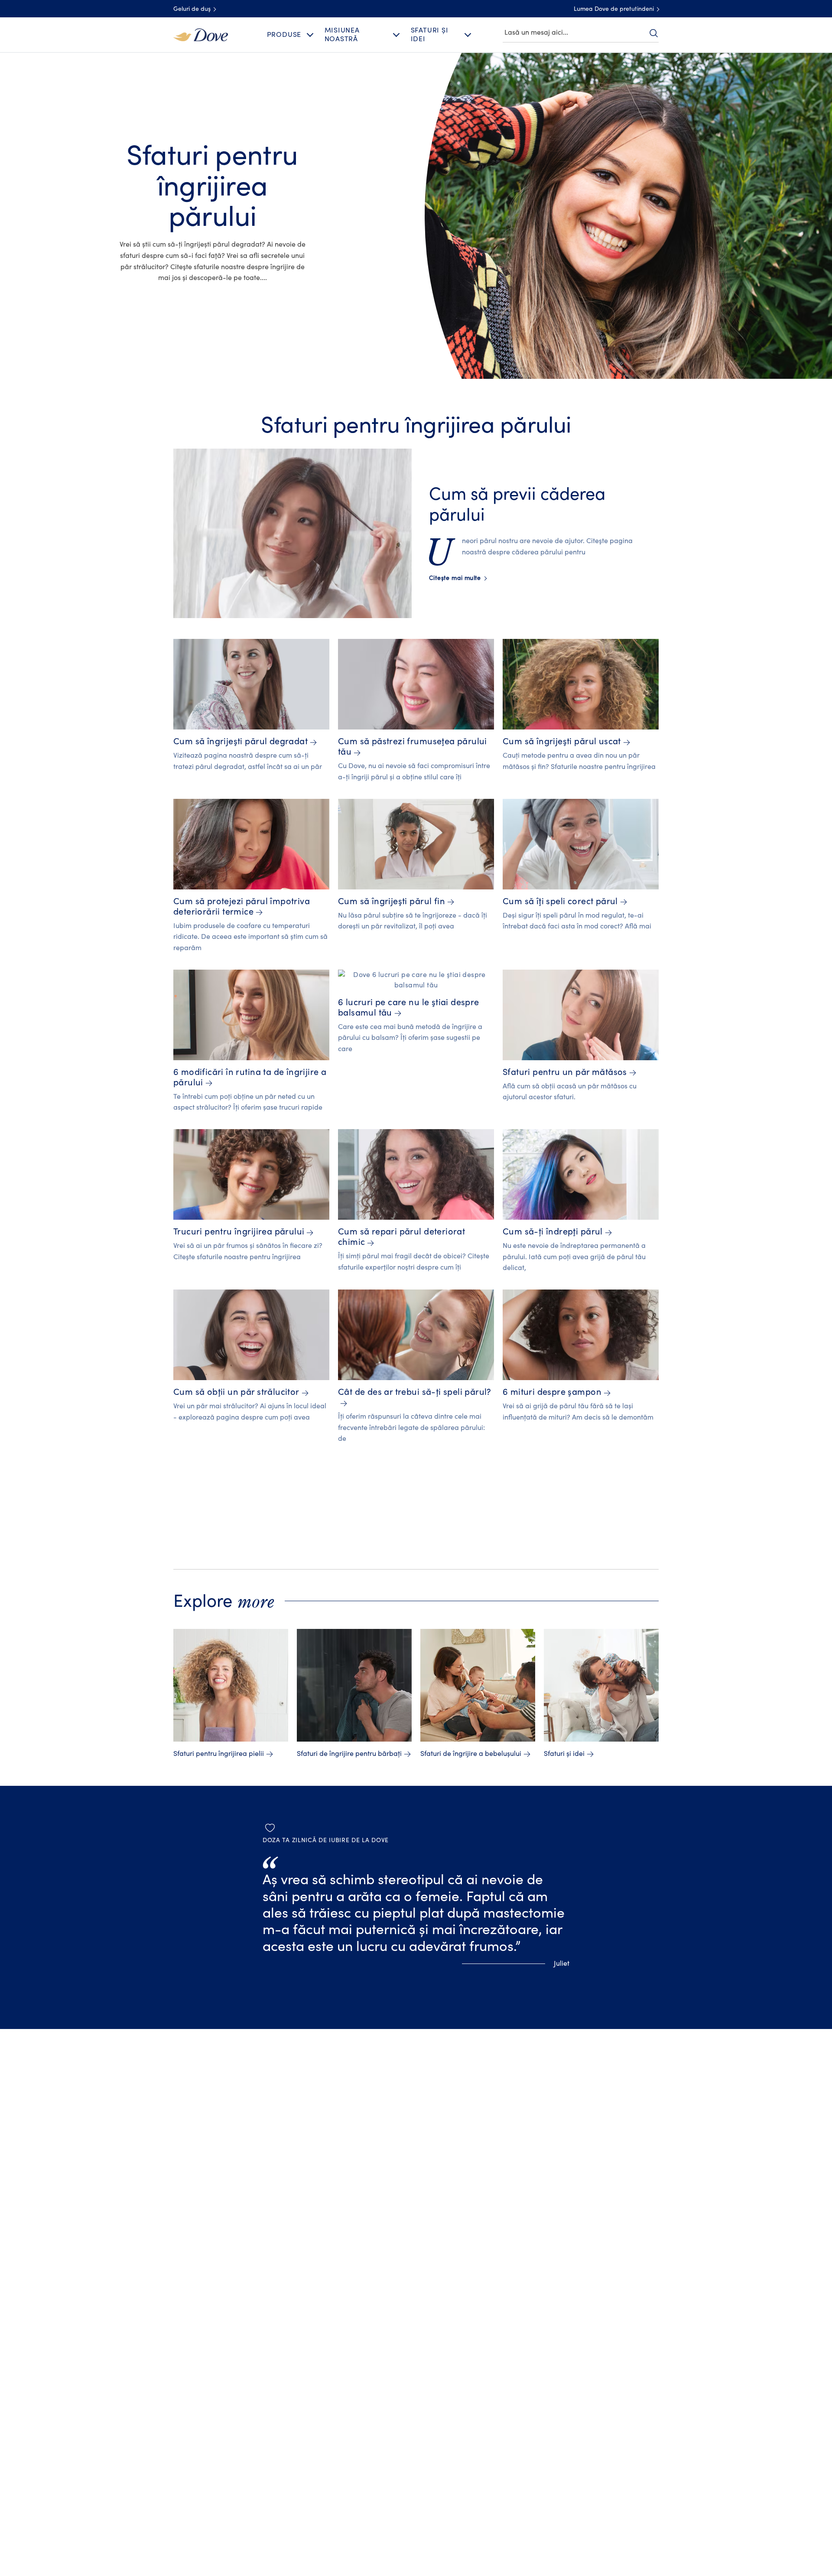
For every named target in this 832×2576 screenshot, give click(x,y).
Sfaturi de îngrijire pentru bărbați (349, 1754)
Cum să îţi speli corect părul (560, 901)
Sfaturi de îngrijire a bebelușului (471, 1754)
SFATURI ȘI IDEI (430, 34)
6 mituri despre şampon (552, 1392)
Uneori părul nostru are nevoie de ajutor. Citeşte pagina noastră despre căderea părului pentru (531, 547)
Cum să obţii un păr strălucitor (236, 1392)
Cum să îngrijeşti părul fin (392, 901)
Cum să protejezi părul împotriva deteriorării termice (242, 907)
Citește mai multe (458, 578)
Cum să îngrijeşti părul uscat (562, 741)
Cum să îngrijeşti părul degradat (240, 741)
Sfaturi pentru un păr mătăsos (565, 1072)
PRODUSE (284, 35)
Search (653, 33)
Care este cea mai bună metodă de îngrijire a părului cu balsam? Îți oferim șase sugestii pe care (410, 1038)
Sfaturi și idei (564, 1754)
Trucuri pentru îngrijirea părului (239, 1232)
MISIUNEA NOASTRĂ (342, 34)
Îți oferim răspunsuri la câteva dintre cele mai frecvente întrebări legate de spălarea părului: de (411, 1428)
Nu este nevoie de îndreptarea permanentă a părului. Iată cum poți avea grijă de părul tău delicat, (574, 1257)
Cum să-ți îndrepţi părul (553, 1232)
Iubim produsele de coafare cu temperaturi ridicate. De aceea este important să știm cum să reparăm (250, 937)
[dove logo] (201, 34)
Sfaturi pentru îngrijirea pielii (219, 1754)
